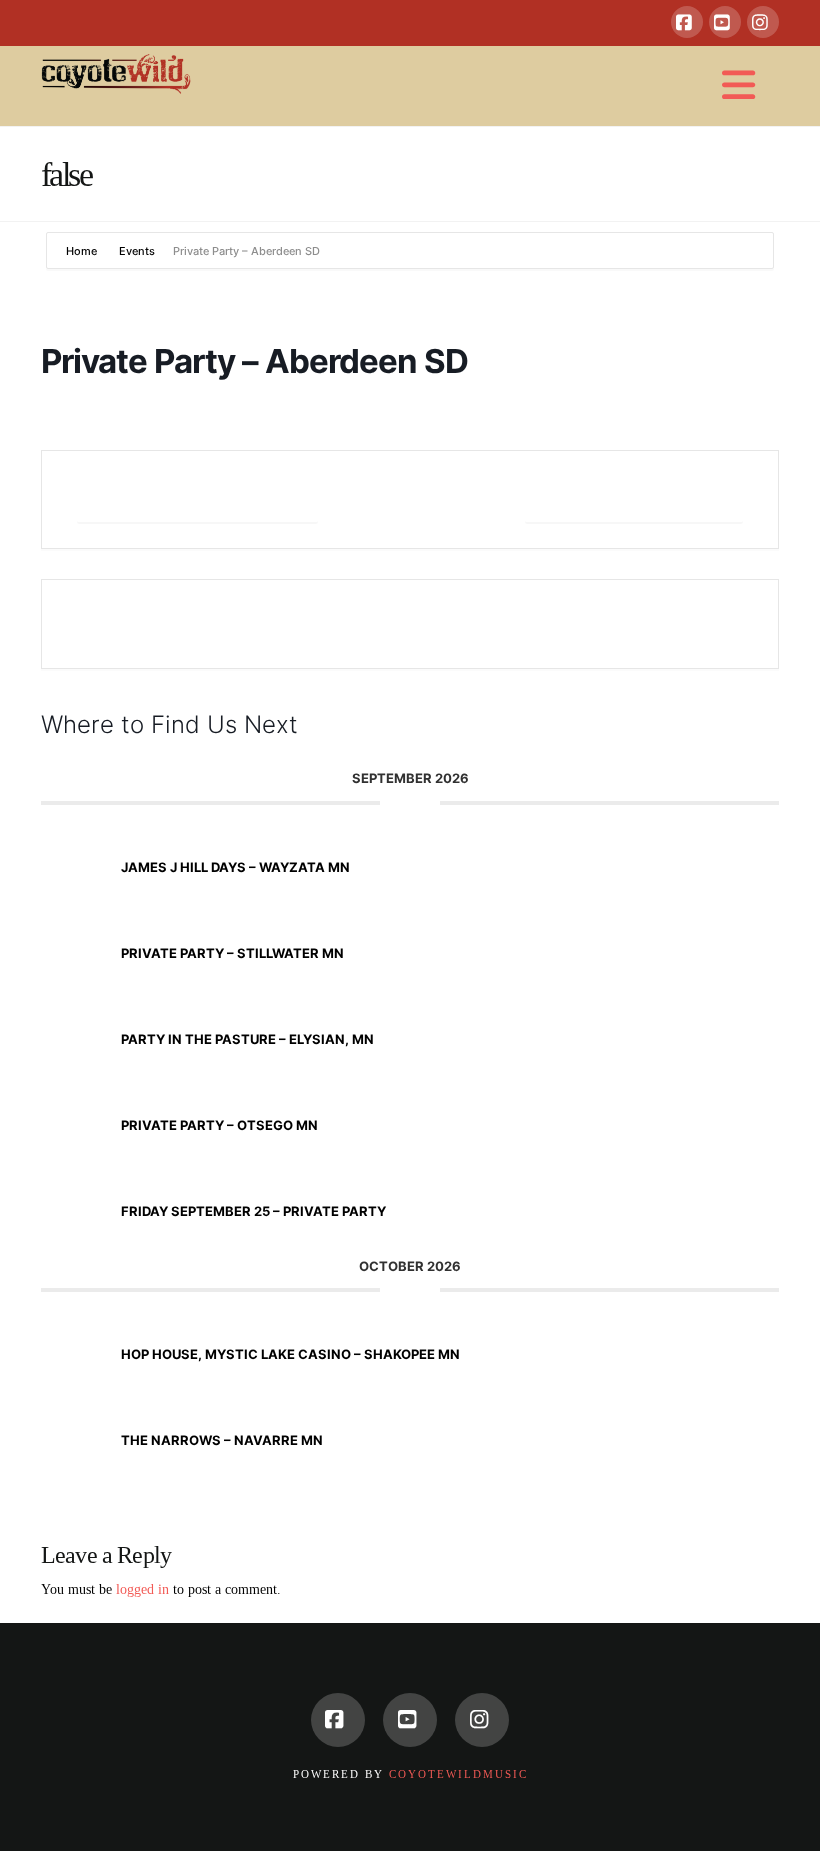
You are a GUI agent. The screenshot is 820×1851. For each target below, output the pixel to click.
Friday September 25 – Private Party (253, 1211)
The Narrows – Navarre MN (222, 1440)
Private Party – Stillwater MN (232, 953)
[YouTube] (725, 22)
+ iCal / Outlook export (634, 499)
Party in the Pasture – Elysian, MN (247, 1039)
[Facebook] (687, 22)
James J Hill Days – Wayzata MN (235, 867)
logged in (142, 1589)
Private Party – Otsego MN (219, 1125)
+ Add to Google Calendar (197, 499)
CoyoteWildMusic (458, 1774)
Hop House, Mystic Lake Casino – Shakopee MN (290, 1354)
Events (137, 251)
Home (83, 251)
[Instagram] (763, 22)
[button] (739, 86)
